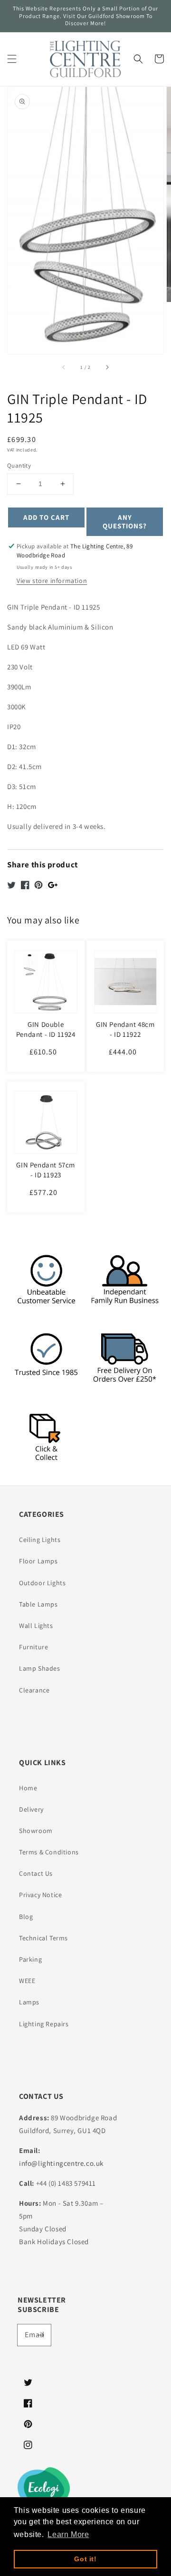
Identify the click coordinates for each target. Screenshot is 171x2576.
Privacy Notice (40, 1895)
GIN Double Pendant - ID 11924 (46, 1029)
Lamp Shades (40, 1668)
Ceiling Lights (40, 1540)
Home (28, 1788)
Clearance (34, 1690)
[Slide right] (107, 367)
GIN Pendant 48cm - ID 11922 (125, 1029)
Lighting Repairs (44, 2024)
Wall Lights (36, 1626)
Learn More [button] (68, 2534)
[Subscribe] (40, 2335)
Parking (30, 1959)
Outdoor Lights (42, 1583)
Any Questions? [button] (125, 522)
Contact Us (36, 1873)
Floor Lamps (38, 1561)
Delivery (31, 1809)
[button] (12, 59)
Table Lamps (38, 1604)
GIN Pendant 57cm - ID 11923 (46, 1170)
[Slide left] (64, 367)
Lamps (29, 2002)
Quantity (19, 465)
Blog (26, 1917)
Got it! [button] (85, 2559)
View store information (52, 581)
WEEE (27, 1981)
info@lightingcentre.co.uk (61, 2163)
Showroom (36, 1831)
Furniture (33, 1647)
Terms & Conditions (49, 1852)
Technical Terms (43, 1938)
